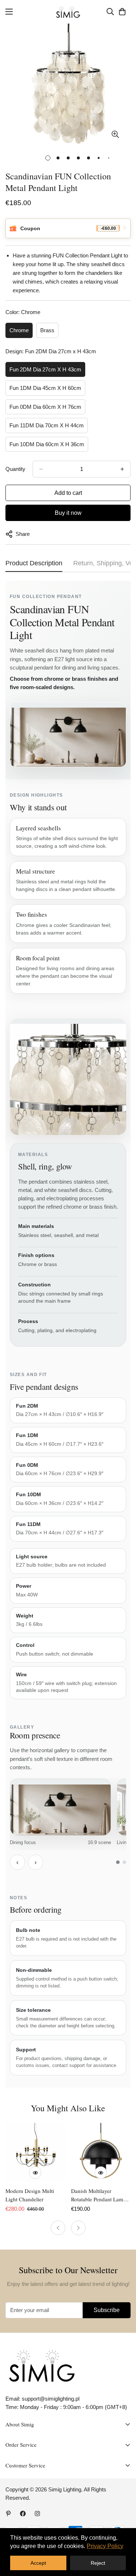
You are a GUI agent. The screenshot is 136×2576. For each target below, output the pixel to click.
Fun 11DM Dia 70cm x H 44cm (47, 425)
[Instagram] (37, 2514)
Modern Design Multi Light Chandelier (30, 2195)
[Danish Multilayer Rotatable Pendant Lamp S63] (101, 2153)
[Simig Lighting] (68, 12)
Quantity (15, 469)
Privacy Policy (105, 2546)
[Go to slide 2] (124, 1862)
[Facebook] (23, 2514)
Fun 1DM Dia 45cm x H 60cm (45, 388)
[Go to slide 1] (118, 1862)
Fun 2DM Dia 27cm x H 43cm (45, 369)
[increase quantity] (122, 469)
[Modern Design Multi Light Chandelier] (35, 2153)
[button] (122, 12)
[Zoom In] (115, 134)
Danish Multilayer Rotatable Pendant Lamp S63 (99, 2195)
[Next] (78, 2228)
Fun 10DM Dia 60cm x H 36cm (47, 444)
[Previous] (58, 2228)
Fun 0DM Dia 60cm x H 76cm (45, 407)
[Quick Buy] (35, 2173)
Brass (47, 330)
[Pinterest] (8, 2514)
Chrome (19, 330)
